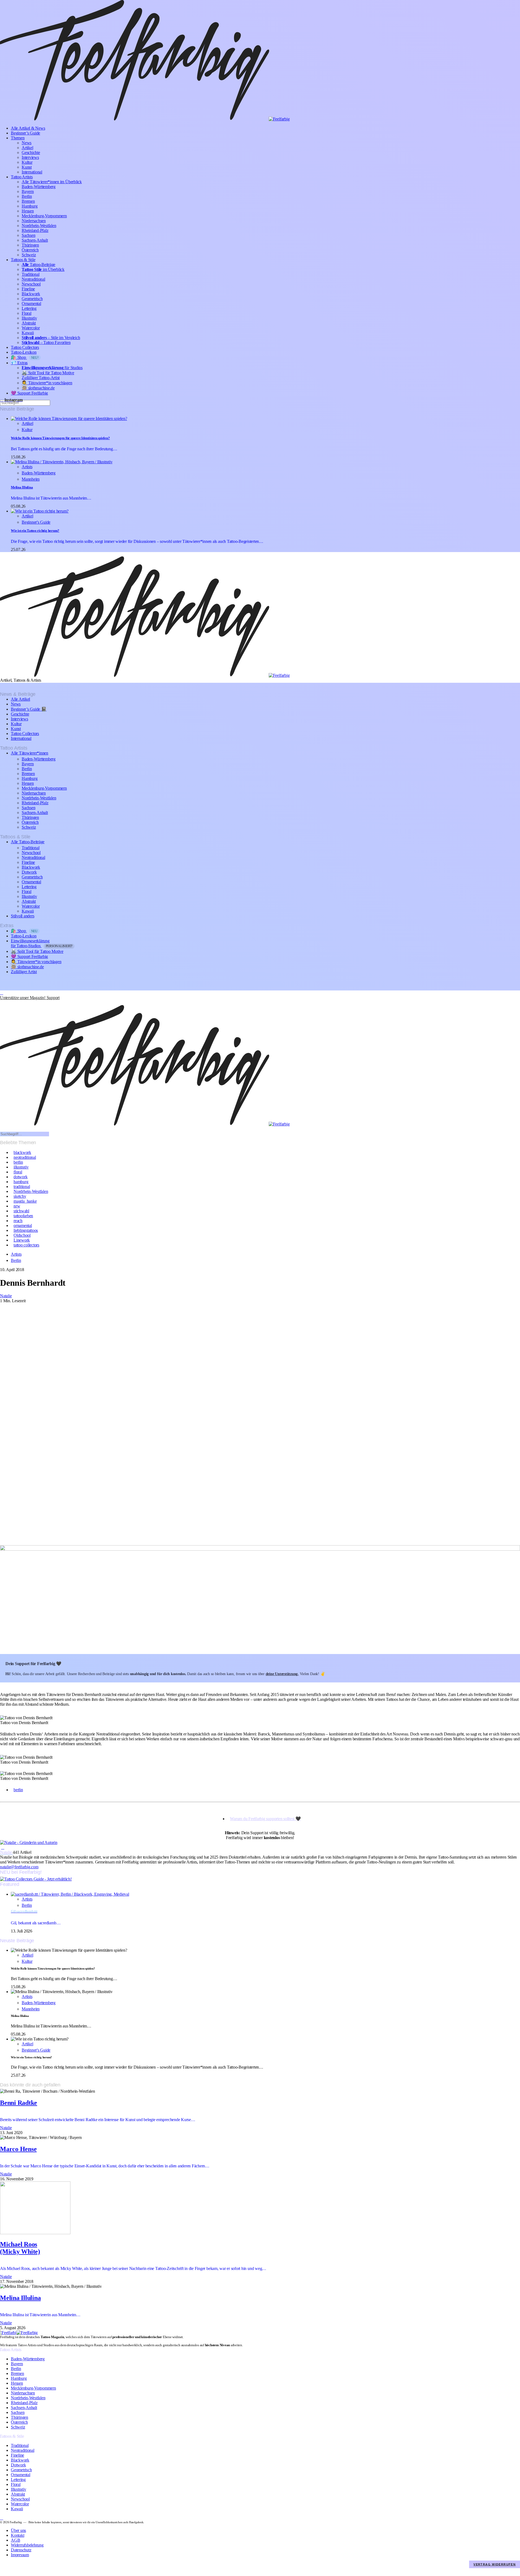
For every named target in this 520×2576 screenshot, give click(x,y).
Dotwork (29, 872)
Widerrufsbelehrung (27, 2545)
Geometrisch (32, 299)
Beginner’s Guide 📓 (29, 709)
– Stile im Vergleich (51, 338)
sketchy (20, 1196)
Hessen (28, 211)
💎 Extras (19, 363)
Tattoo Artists (22, 177)
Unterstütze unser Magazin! (30, 998)
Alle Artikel (20, 699)
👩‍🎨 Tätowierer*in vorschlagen (47, 383)
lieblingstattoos (26, 1230)
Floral (27, 313)
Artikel (27, 148)
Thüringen (30, 245)
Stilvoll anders (22, 916)
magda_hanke (25, 1201)
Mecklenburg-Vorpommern (44, 216)
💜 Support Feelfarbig (29, 393)
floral (18, 1172)
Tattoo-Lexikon (24, 352)
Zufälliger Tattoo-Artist (41, 378)
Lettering (29, 308)
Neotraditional (33, 279)
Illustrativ (29, 318)
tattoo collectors (26, 1245)
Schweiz (29, 255)
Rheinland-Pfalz (35, 230)
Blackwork (31, 294)
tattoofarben (23, 1216)
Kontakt (17, 2535)
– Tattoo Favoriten (46, 342)
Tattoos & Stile (23, 260)
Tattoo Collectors (25, 347)
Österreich (30, 250)
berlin (18, 1162)
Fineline (28, 289)
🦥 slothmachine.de (38, 388)
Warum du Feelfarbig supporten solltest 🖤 (265, 1819)
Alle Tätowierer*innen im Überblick (52, 182)
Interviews (30, 157)
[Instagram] (2, 993)
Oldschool (22, 1235)
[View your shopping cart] (2, 1002)
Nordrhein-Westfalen (39, 226)
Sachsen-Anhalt (35, 240)
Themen (18, 138)
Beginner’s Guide (25, 133)
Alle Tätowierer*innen (30, 753)
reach (18, 1221)
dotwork (20, 1177)
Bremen (28, 201)
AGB (15, 2540)
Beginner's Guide (36, 522)
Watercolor (31, 328)
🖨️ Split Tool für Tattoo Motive (48, 373)
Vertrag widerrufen (495, 2564)
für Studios (52, 368)
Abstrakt (29, 323)
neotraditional (25, 1157)
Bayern (28, 191)
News (27, 143)
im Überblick (43, 269)
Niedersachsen (34, 221)
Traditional (30, 274)
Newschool (31, 284)
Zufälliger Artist (24, 972)
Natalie (6, 1852)
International (32, 172)
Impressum (20, 2555)
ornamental (23, 1225)
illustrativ (21, 1167)
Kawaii (28, 333)
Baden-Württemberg (39, 187)
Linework (22, 1240)
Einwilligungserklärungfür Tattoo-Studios (42, 943)
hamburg (21, 1182)
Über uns (18, 2530)
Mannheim (31, 479)
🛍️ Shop (25, 357)
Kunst (27, 167)
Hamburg (30, 206)
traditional (22, 1187)
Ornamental (31, 303)
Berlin (27, 196)
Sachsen (28, 235)
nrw (17, 1206)
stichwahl (21, 1211)
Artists (27, 467)
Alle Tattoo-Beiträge (28, 842)
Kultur (27, 162)
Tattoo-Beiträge (38, 265)
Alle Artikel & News (28, 128)
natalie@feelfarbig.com (19, 1867)
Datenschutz (21, 2550)
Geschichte (31, 152)
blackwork (22, 1152)
